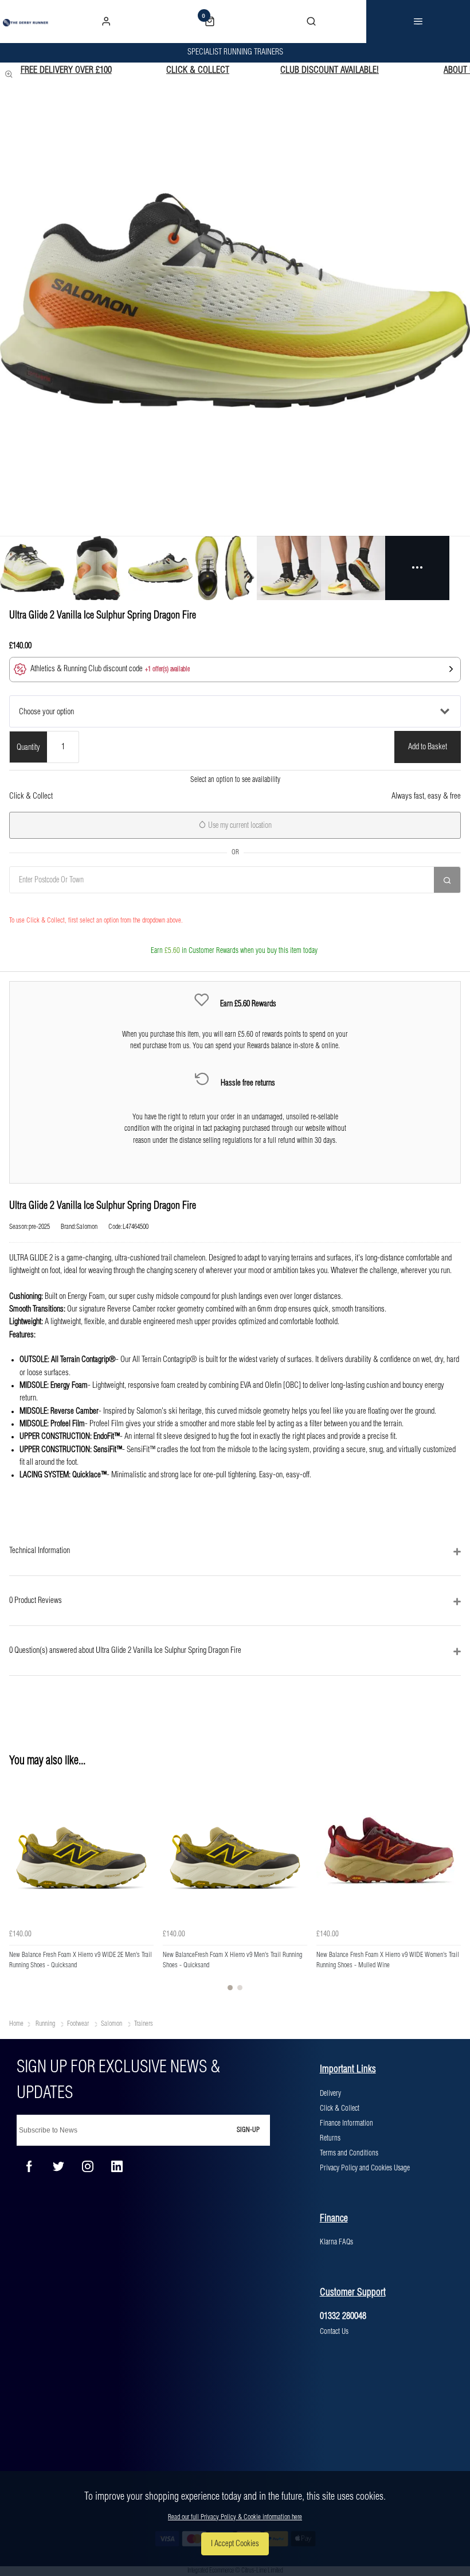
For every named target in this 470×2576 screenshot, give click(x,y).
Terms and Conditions (349, 2153)
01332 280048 (343, 2316)
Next (451, 1889)
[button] (235, 670)
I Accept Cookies (235, 2544)
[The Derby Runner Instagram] (88, 2166)
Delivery (330, 2094)
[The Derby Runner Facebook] (29, 2166)
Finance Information (346, 2123)
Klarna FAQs (336, 2242)
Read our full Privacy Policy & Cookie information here (235, 2517)
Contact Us (334, 2332)
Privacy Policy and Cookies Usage (365, 2168)
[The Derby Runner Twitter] (58, 2166)
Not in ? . (69, 904)
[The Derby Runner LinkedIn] (117, 2166)
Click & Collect (340, 2108)
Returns (330, 2138)
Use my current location (239, 826)
